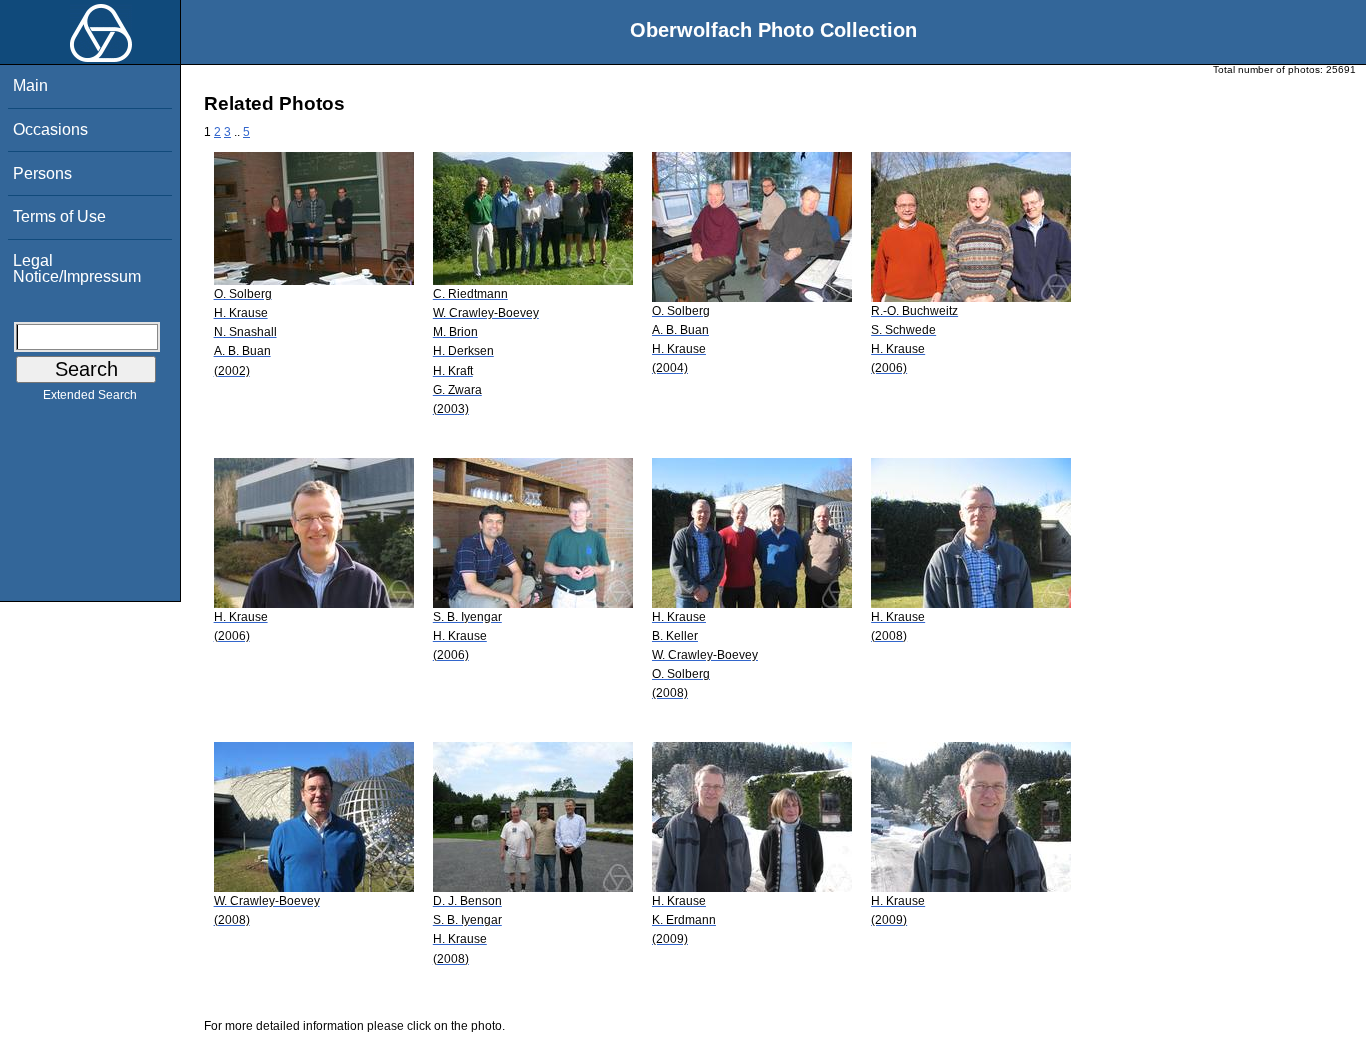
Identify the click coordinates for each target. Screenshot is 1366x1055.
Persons (42, 173)
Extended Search (90, 395)
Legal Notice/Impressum (77, 268)
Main (30, 85)
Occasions (50, 129)
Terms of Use (59, 216)
